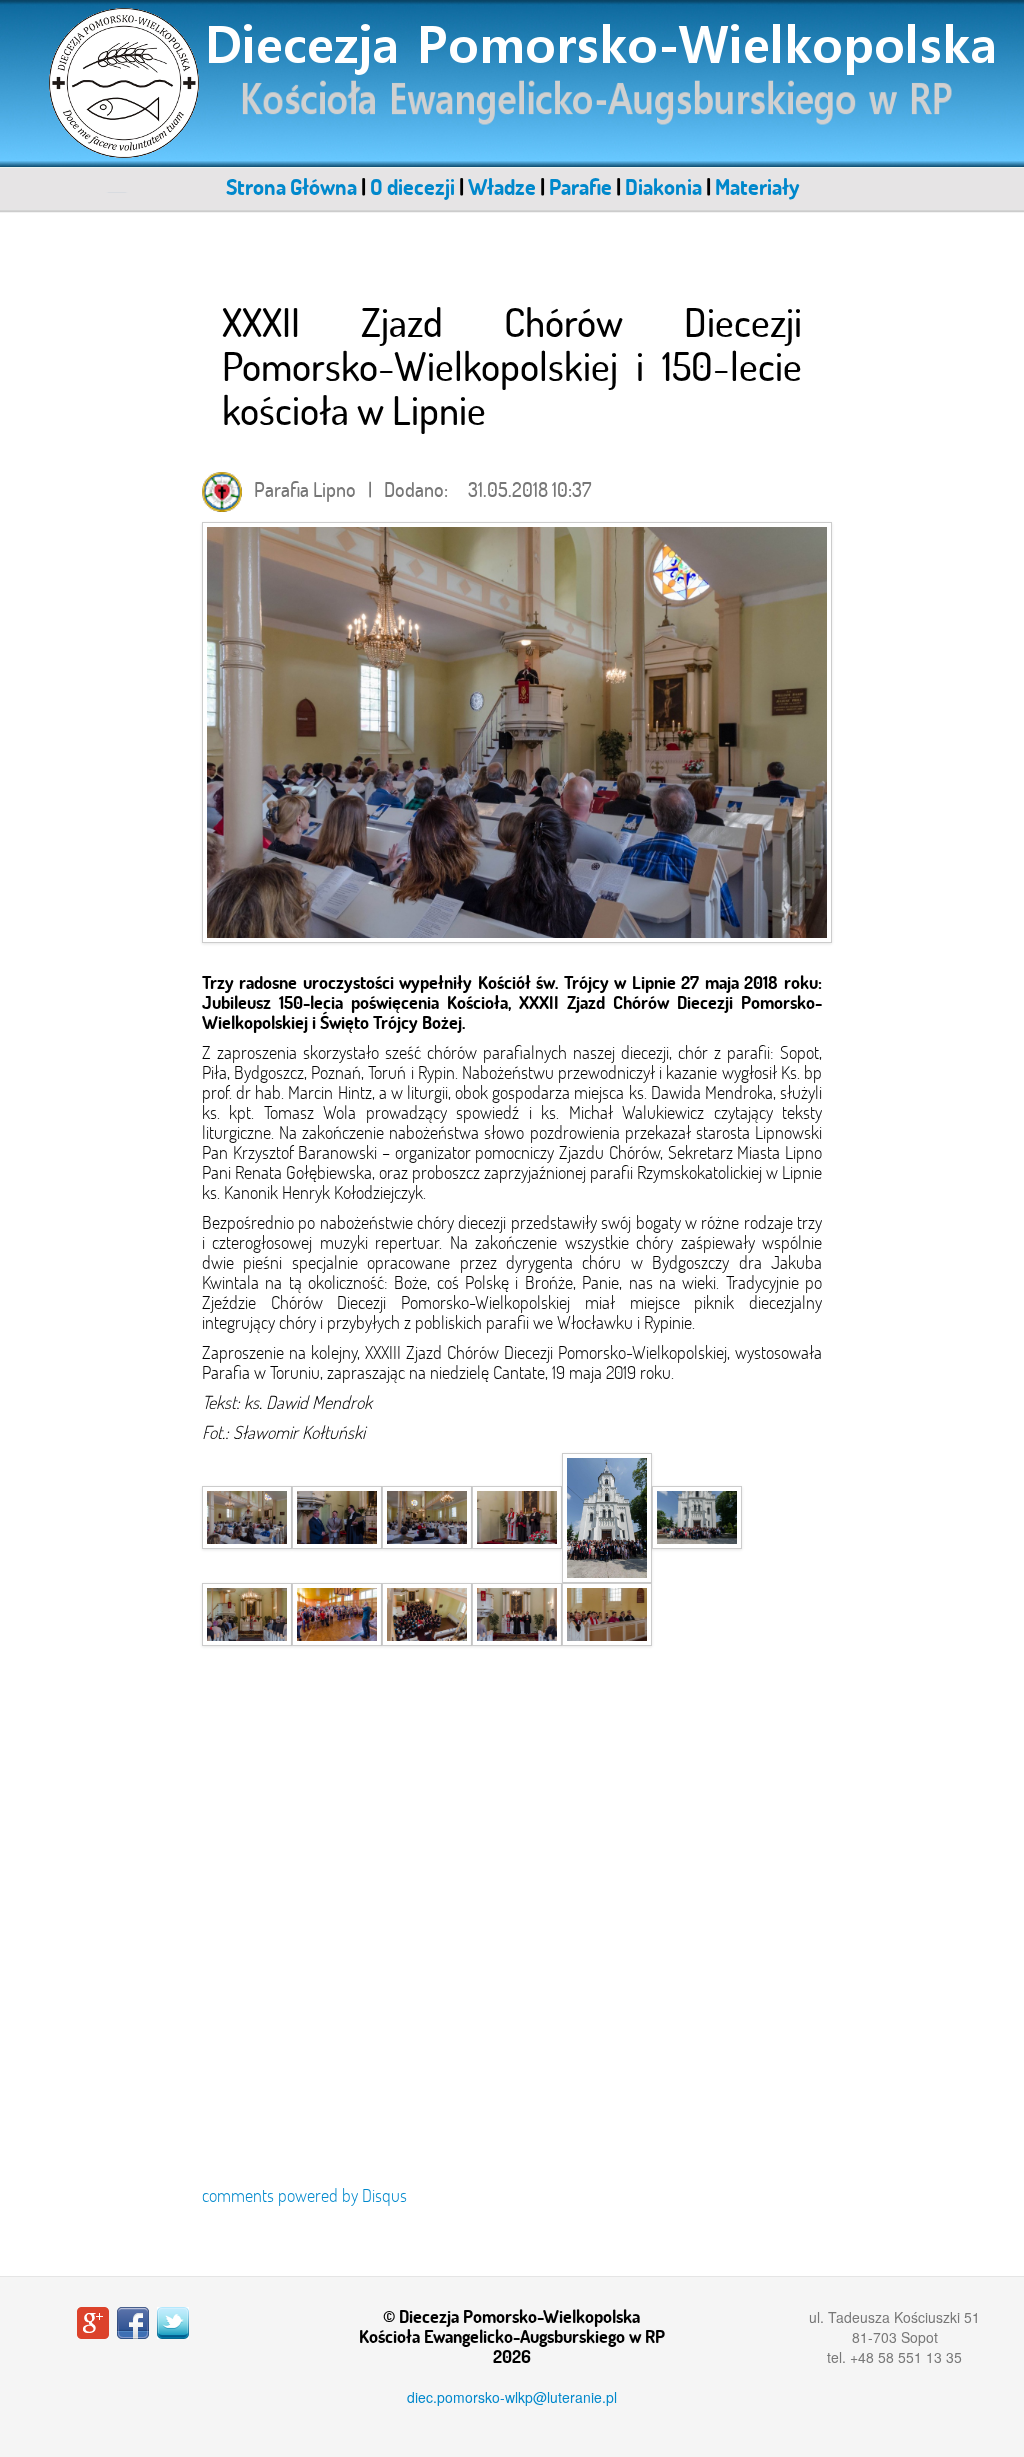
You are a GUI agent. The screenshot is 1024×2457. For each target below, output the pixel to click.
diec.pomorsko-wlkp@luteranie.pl (512, 2397)
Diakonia (663, 187)
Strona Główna (291, 187)
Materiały (757, 187)
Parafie (580, 187)
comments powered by (304, 2195)
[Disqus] (512, 1936)
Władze (502, 187)
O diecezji (412, 187)
